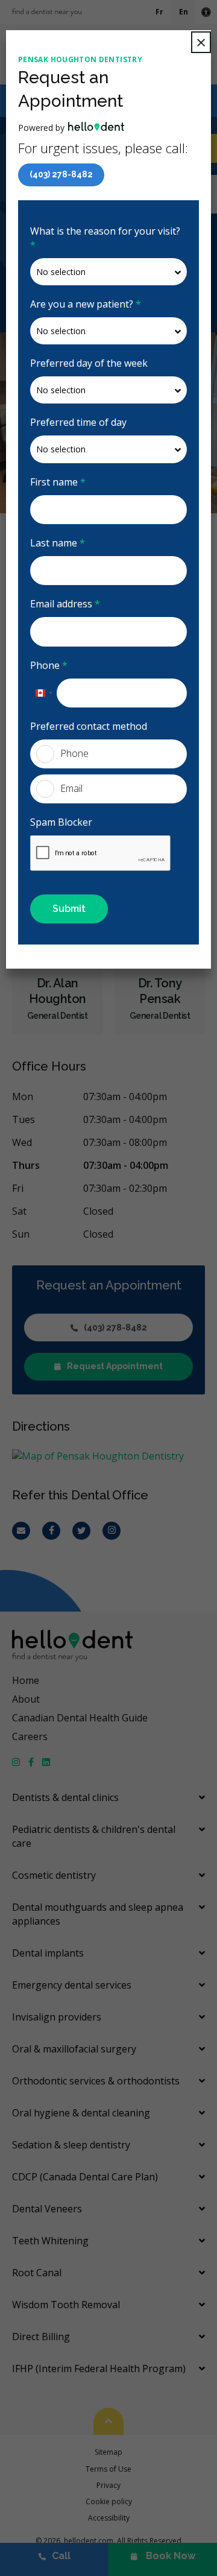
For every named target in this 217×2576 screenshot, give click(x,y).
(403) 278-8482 (61, 174)
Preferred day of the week (89, 363)
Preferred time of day (78, 422)
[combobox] (43, 693)
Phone (49, 665)
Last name (58, 543)
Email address (65, 604)
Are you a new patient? (86, 304)
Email (71, 788)
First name (58, 482)
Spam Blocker (61, 822)
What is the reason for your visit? (105, 238)
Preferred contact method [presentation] (89, 726)
